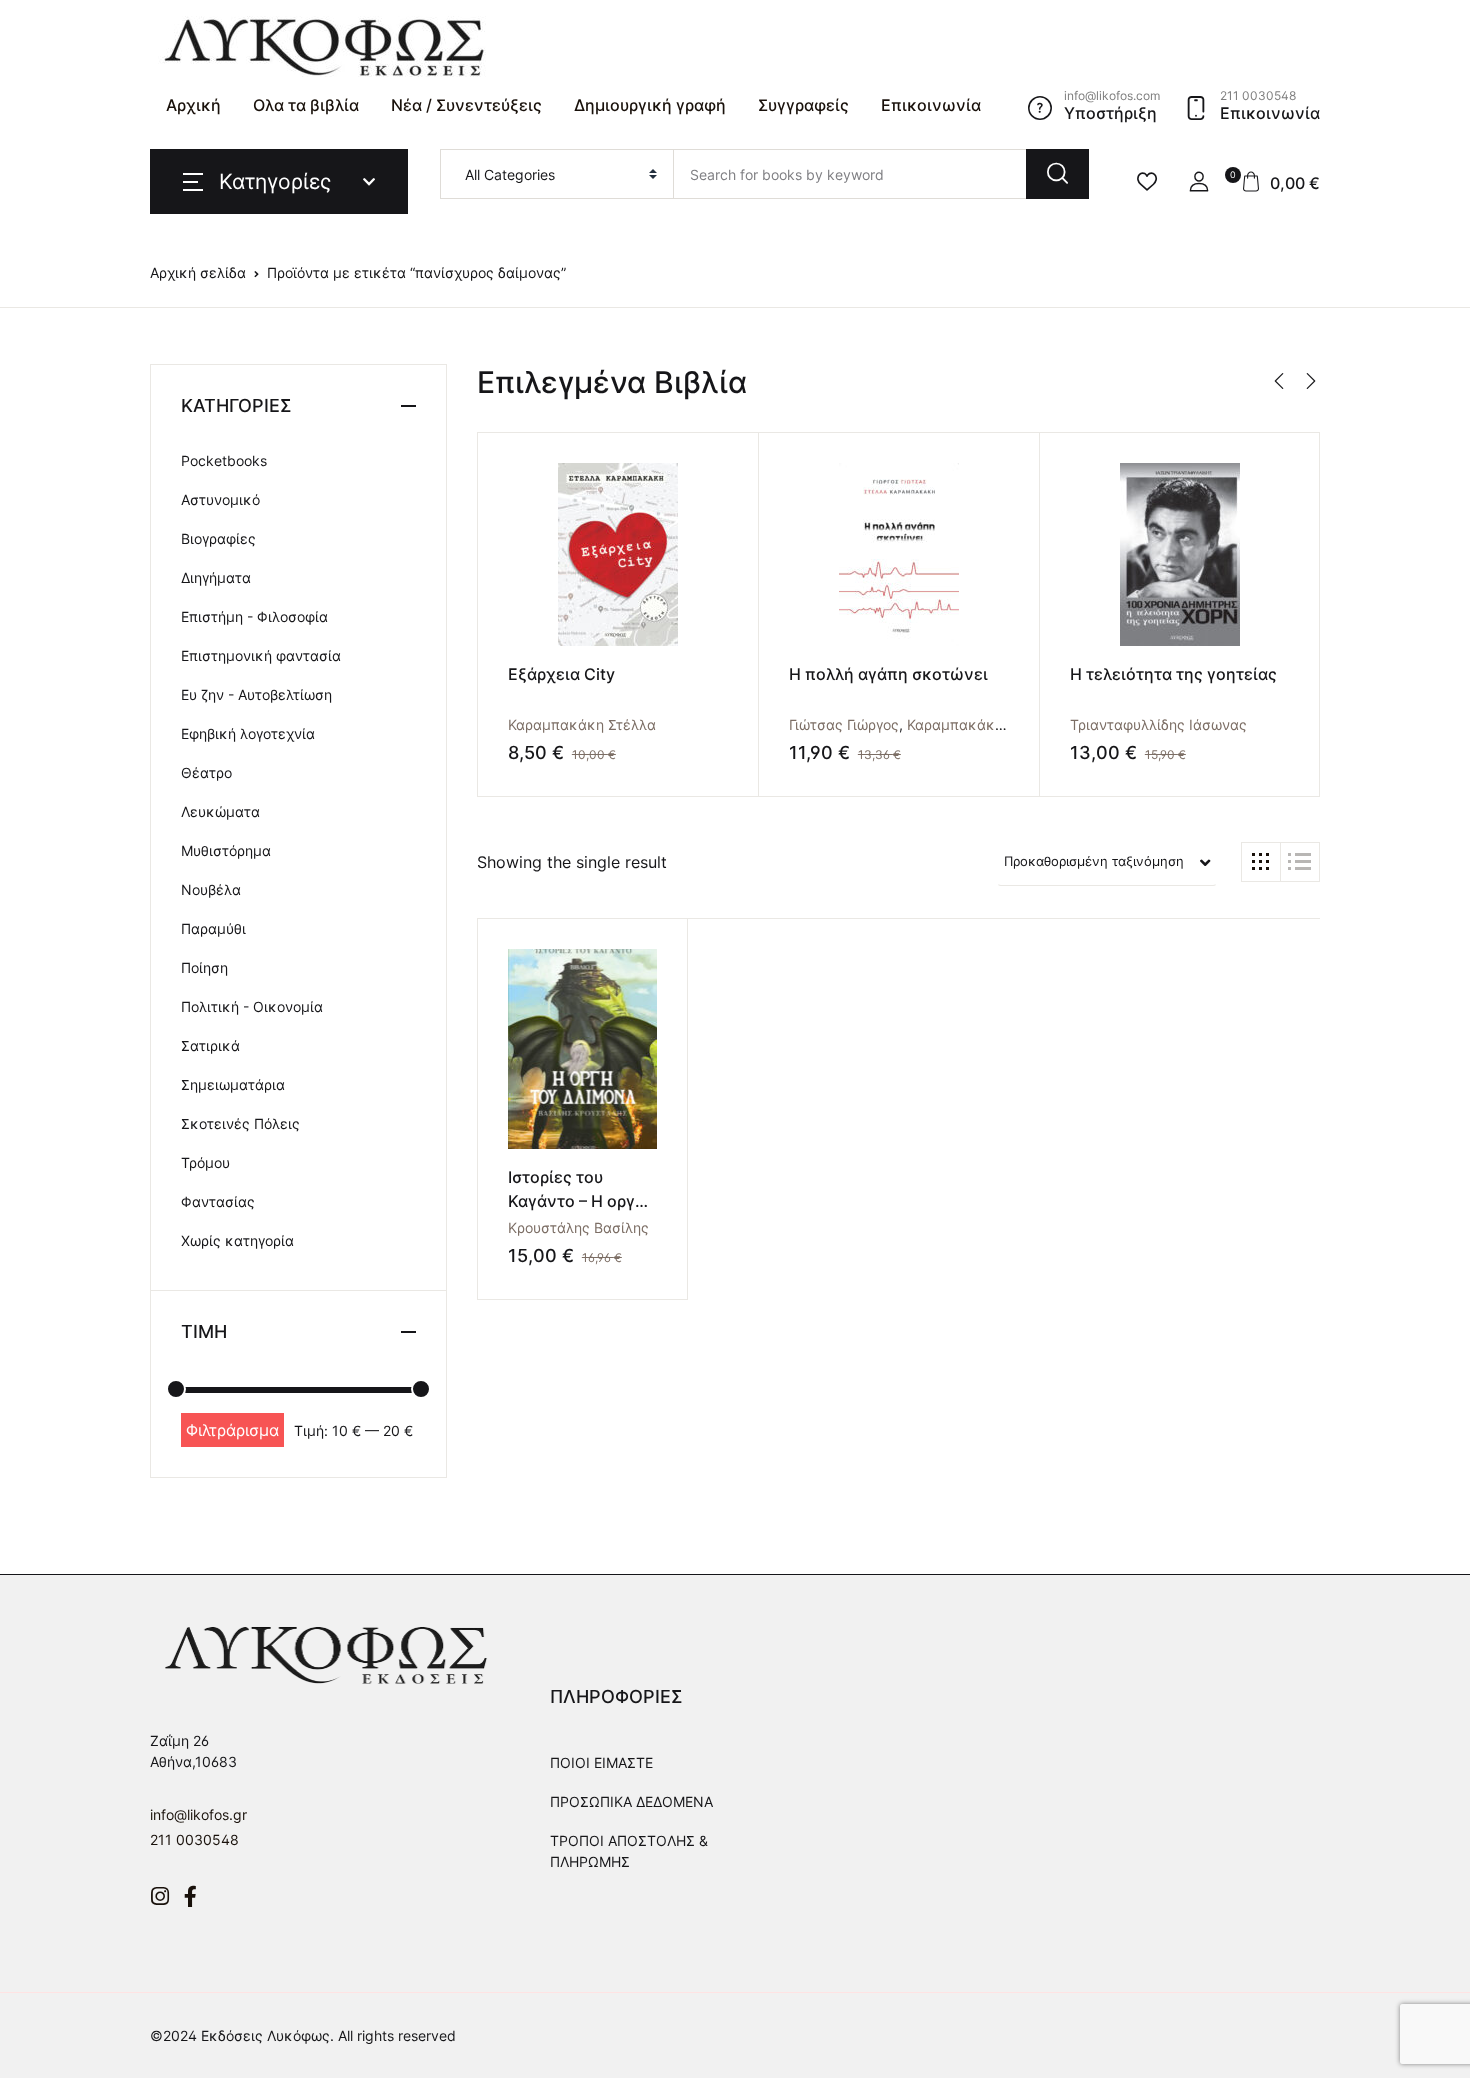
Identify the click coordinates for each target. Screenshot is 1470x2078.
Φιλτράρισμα (232, 1430)
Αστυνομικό (220, 499)
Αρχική (193, 105)
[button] (1199, 182)
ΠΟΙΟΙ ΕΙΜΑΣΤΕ (601, 1762)
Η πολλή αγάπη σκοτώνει (888, 674)
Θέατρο (206, 772)
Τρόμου (205, 1162)
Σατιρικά (210, 1045)
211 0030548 (194, 1839)
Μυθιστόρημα (226, 850)
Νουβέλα (211, 889)
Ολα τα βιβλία (306, 105)
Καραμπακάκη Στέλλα (582, 724)
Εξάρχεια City (561, 674)
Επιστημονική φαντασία (261, 655)
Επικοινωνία (931, 105)
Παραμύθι (213, 928)
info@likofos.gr (198, 1814)
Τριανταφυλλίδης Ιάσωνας (1158, 724)
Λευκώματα (220, 811)
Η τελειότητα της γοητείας (1173, 674)
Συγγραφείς (803, 105)
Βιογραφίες (218, 538)
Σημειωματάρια (233, 1084)
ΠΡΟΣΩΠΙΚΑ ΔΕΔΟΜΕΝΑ (631, 1801)
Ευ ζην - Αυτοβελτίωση (256, 694)
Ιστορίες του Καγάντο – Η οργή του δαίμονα (576, 1201)
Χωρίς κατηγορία (237, 1240)
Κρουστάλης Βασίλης (578, 1227)
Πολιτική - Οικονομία (252, 1006)
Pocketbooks (224, 460)
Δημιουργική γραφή (650, 105)
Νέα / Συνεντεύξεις (466, 105)
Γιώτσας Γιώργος (844, 724)
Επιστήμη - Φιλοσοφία (254, 616)
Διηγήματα (216, 577)
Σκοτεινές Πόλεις (240, 1123)
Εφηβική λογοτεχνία (248, 733)
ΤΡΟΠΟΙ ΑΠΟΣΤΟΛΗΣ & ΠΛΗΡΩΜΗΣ (629, 1851)
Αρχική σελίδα (198, 272)
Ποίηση (204, 967)
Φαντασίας (218, 1201)
